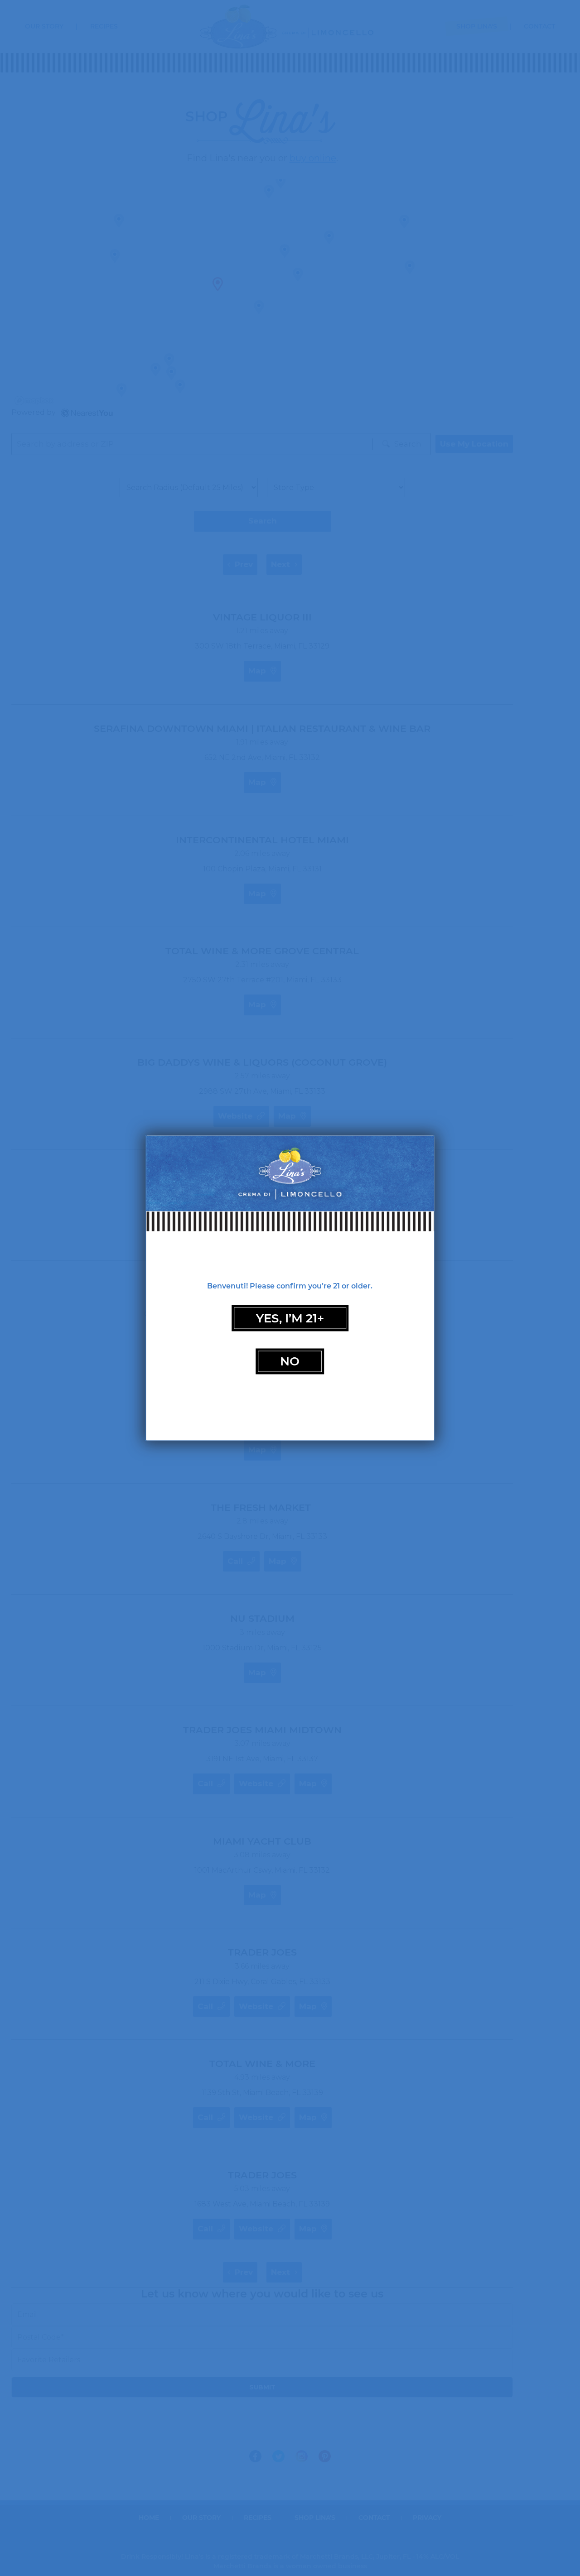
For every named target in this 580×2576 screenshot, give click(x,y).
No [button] (290, 1361)
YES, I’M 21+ (290, 1318)
